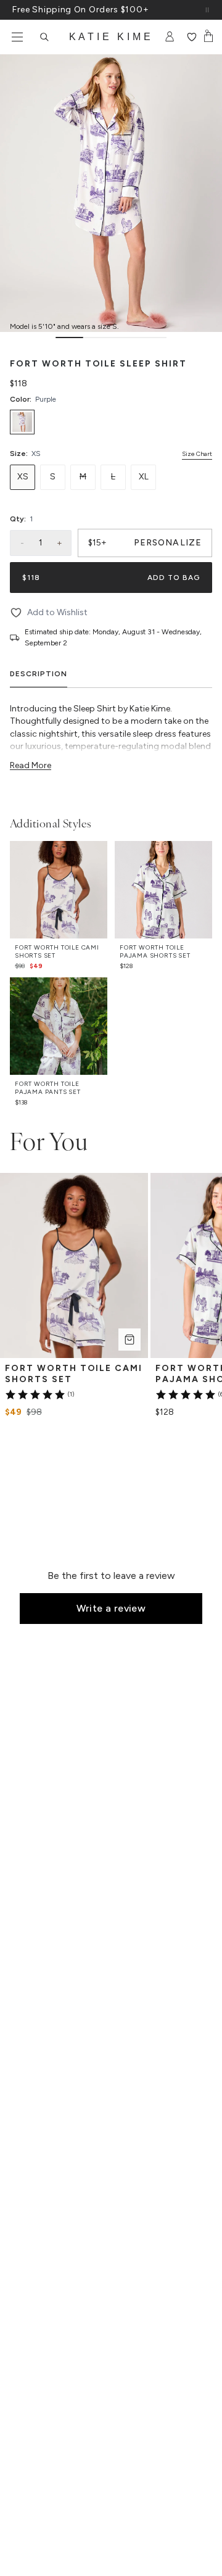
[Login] (170, 37)
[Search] (44, 37)
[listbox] (111, 422)
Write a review (111, 1608)
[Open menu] (17, 37)
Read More (31, 765)
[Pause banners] (207, 10)
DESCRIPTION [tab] (39, 674)
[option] (22, 422)
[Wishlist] (191, 37)
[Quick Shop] (129, 1340)
